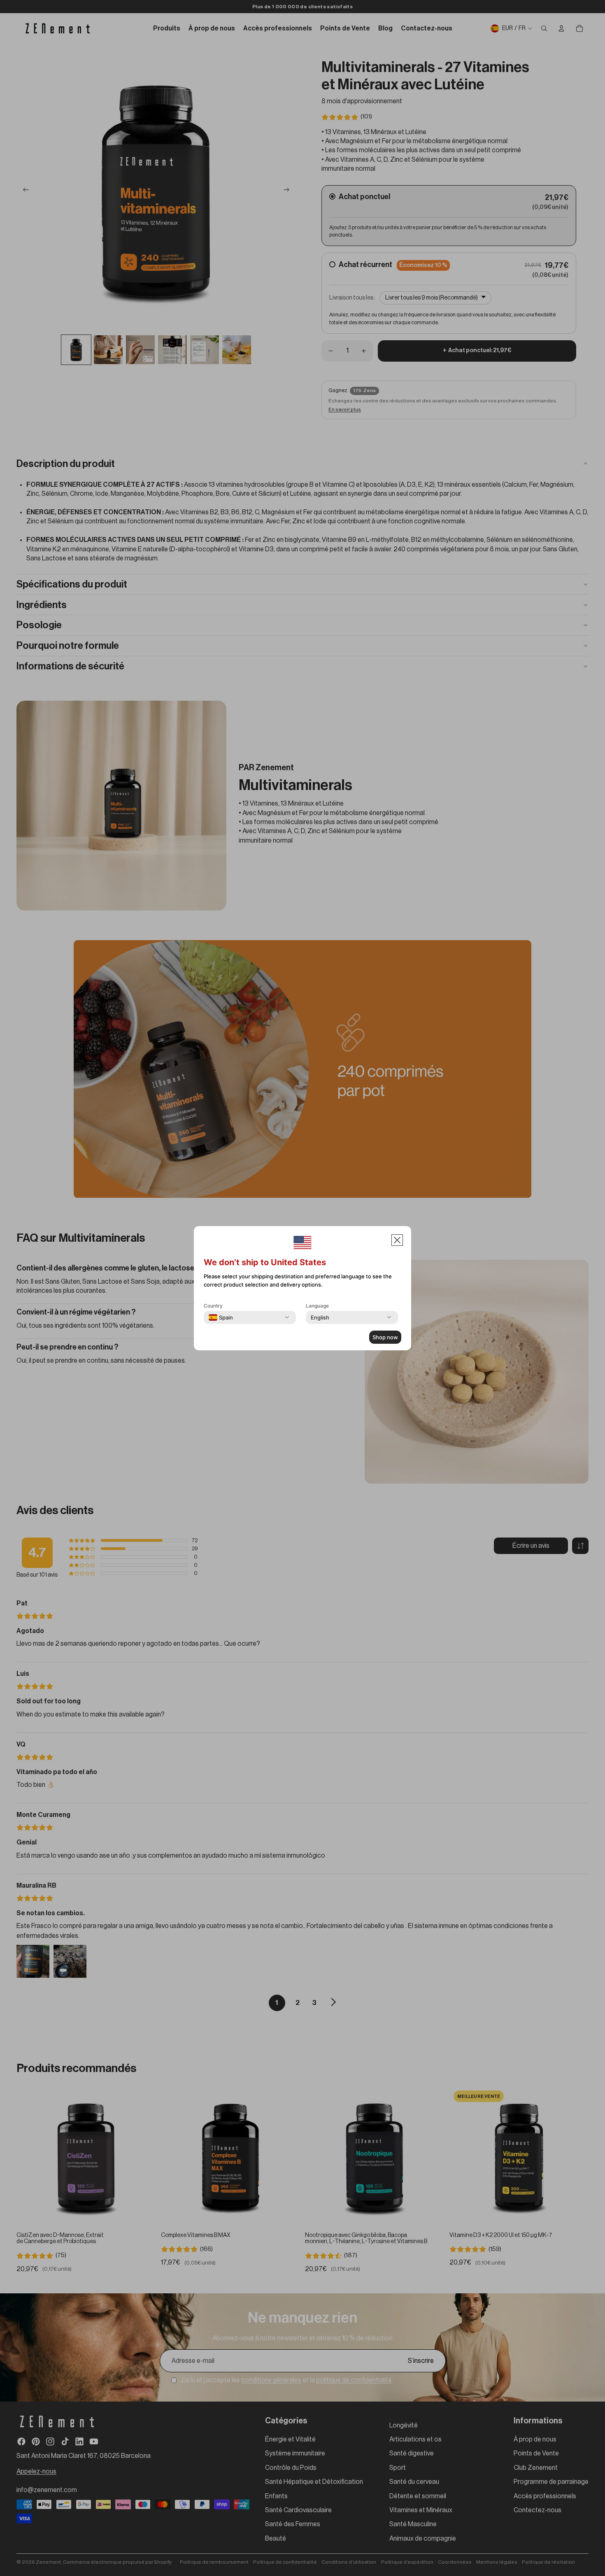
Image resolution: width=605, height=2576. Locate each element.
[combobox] (221, 1317)
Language (317, 1306)
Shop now (385, 1337)
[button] (397, 1240)
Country (213, 1306)
